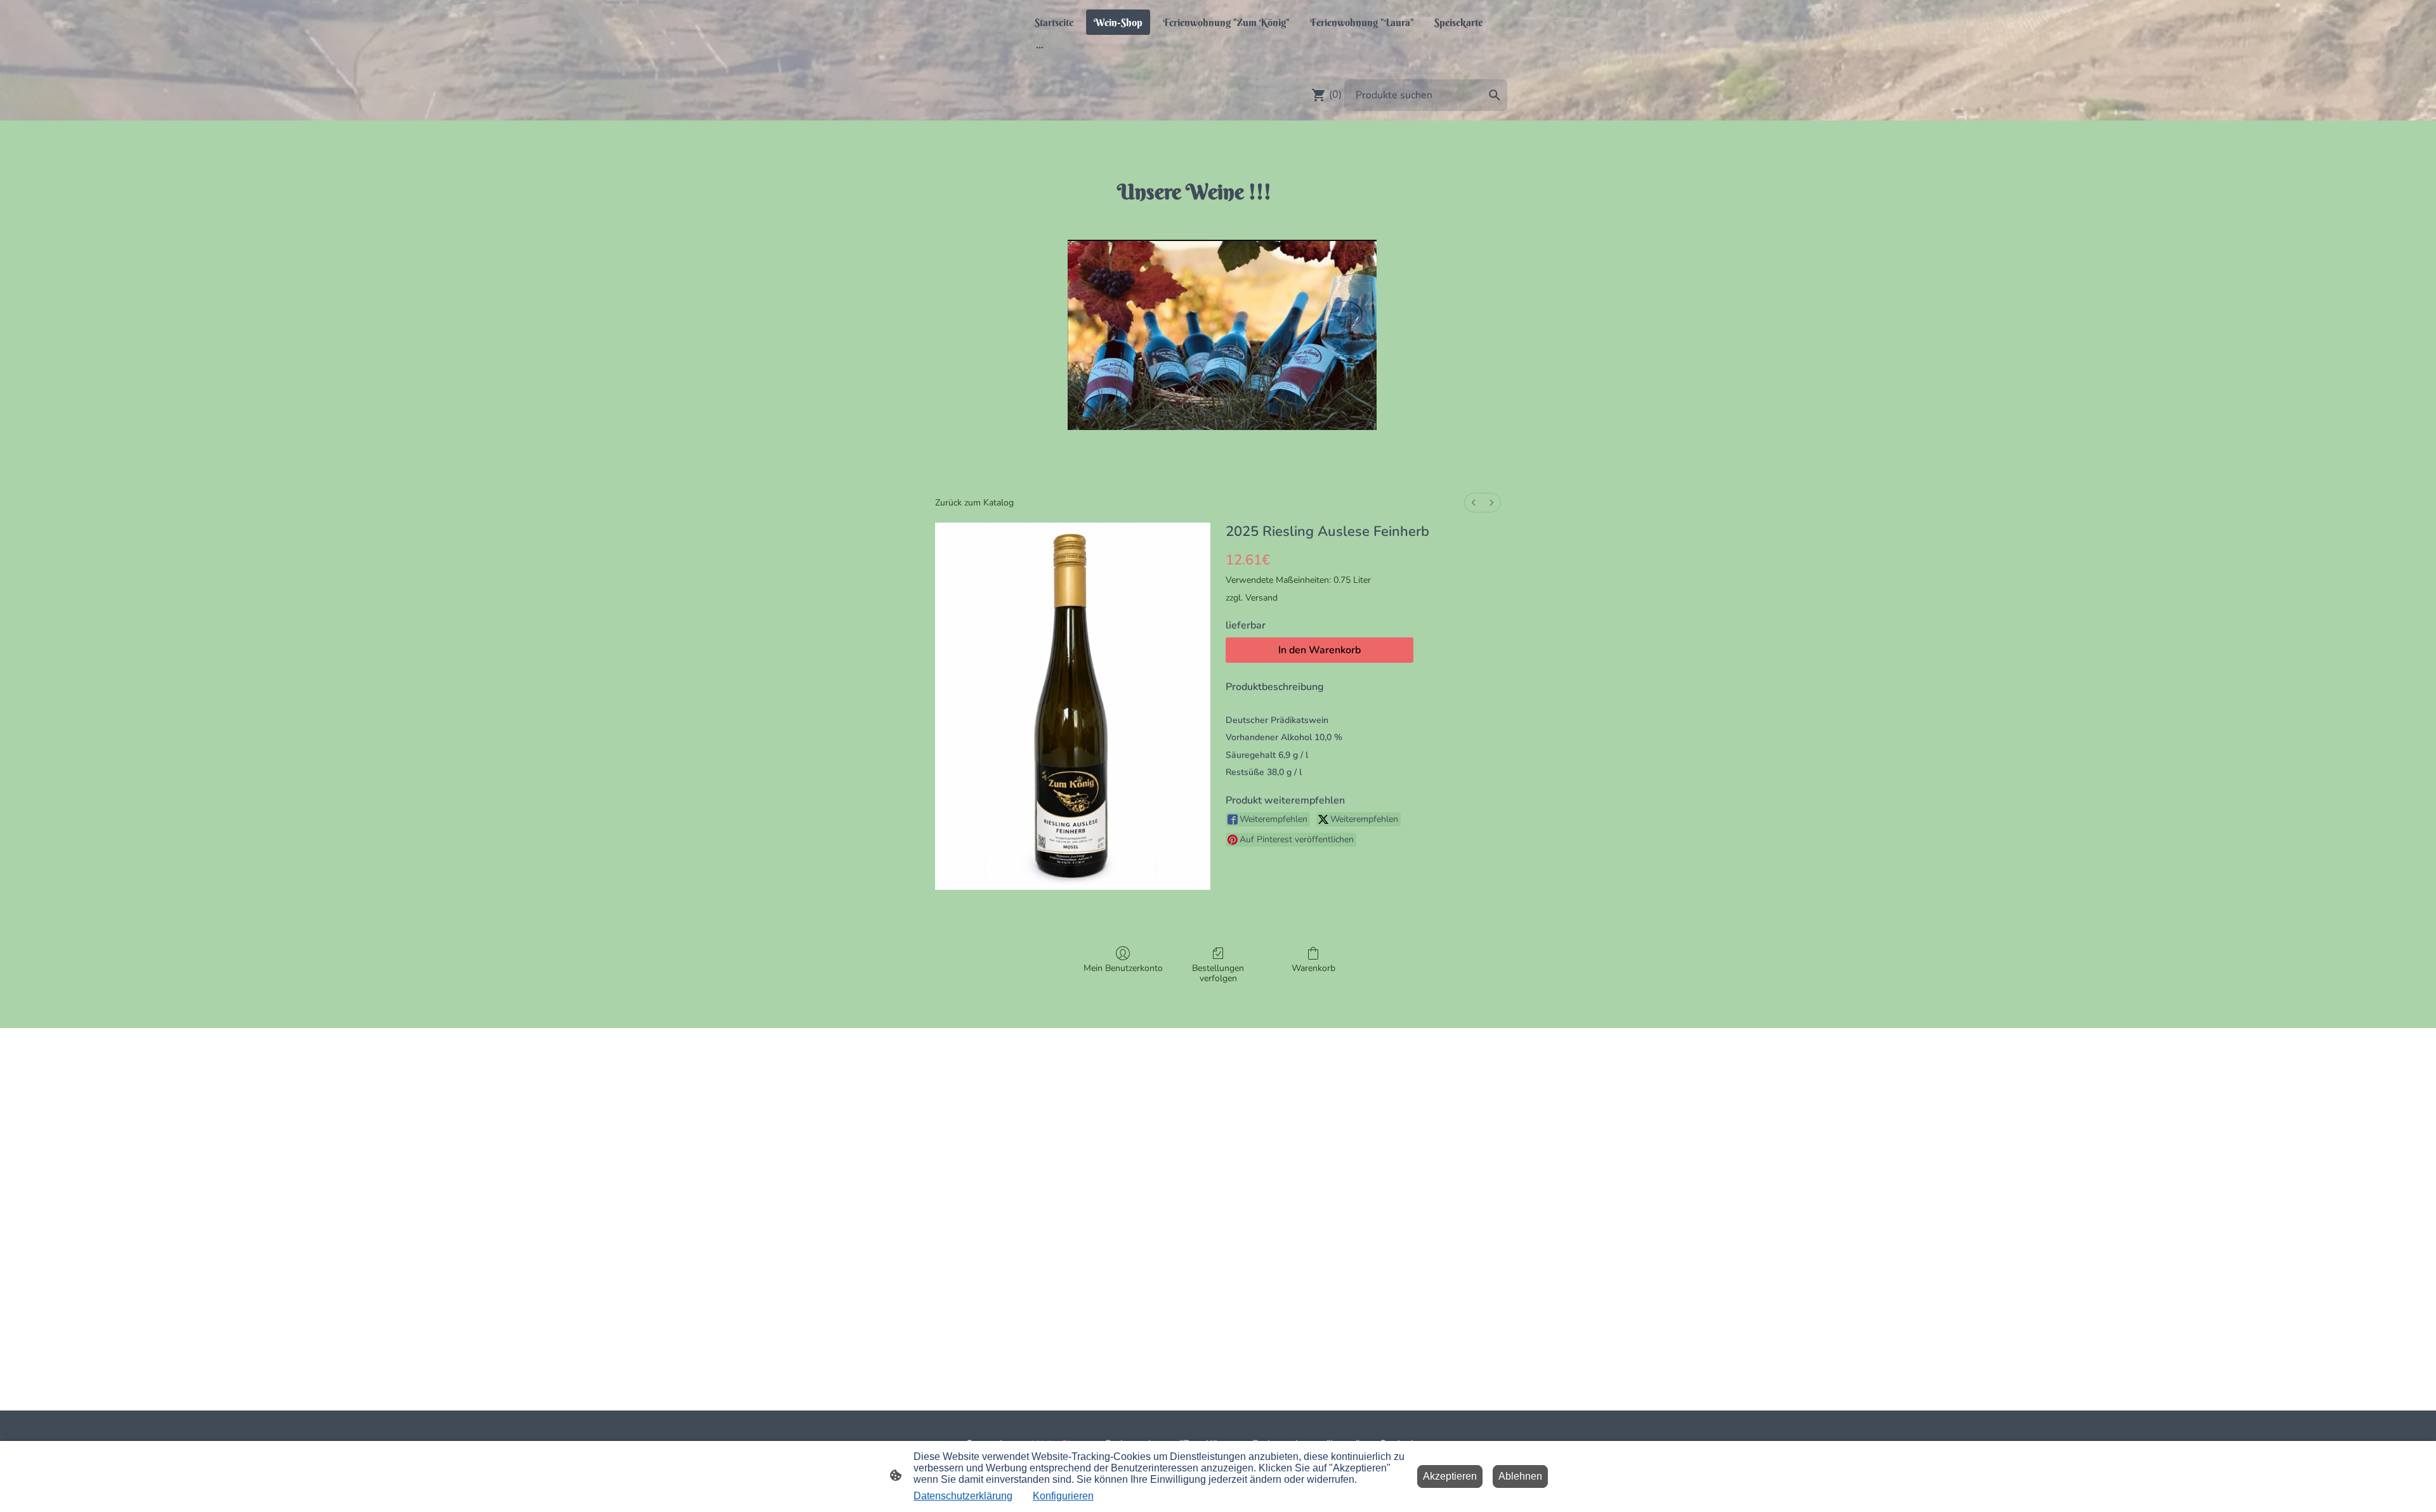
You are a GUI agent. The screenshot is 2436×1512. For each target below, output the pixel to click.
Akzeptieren (1450, 1476)
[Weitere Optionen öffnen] (1040, 47)
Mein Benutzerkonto (1123, 968)
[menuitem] (1474, 503)
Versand (1261, 598)
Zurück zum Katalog (974, 503)
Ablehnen (1520, 1476)
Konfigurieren (1063, 1496)
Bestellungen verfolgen (1218, 974)
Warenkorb (1313, 968)
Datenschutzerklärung (963, 1496)
